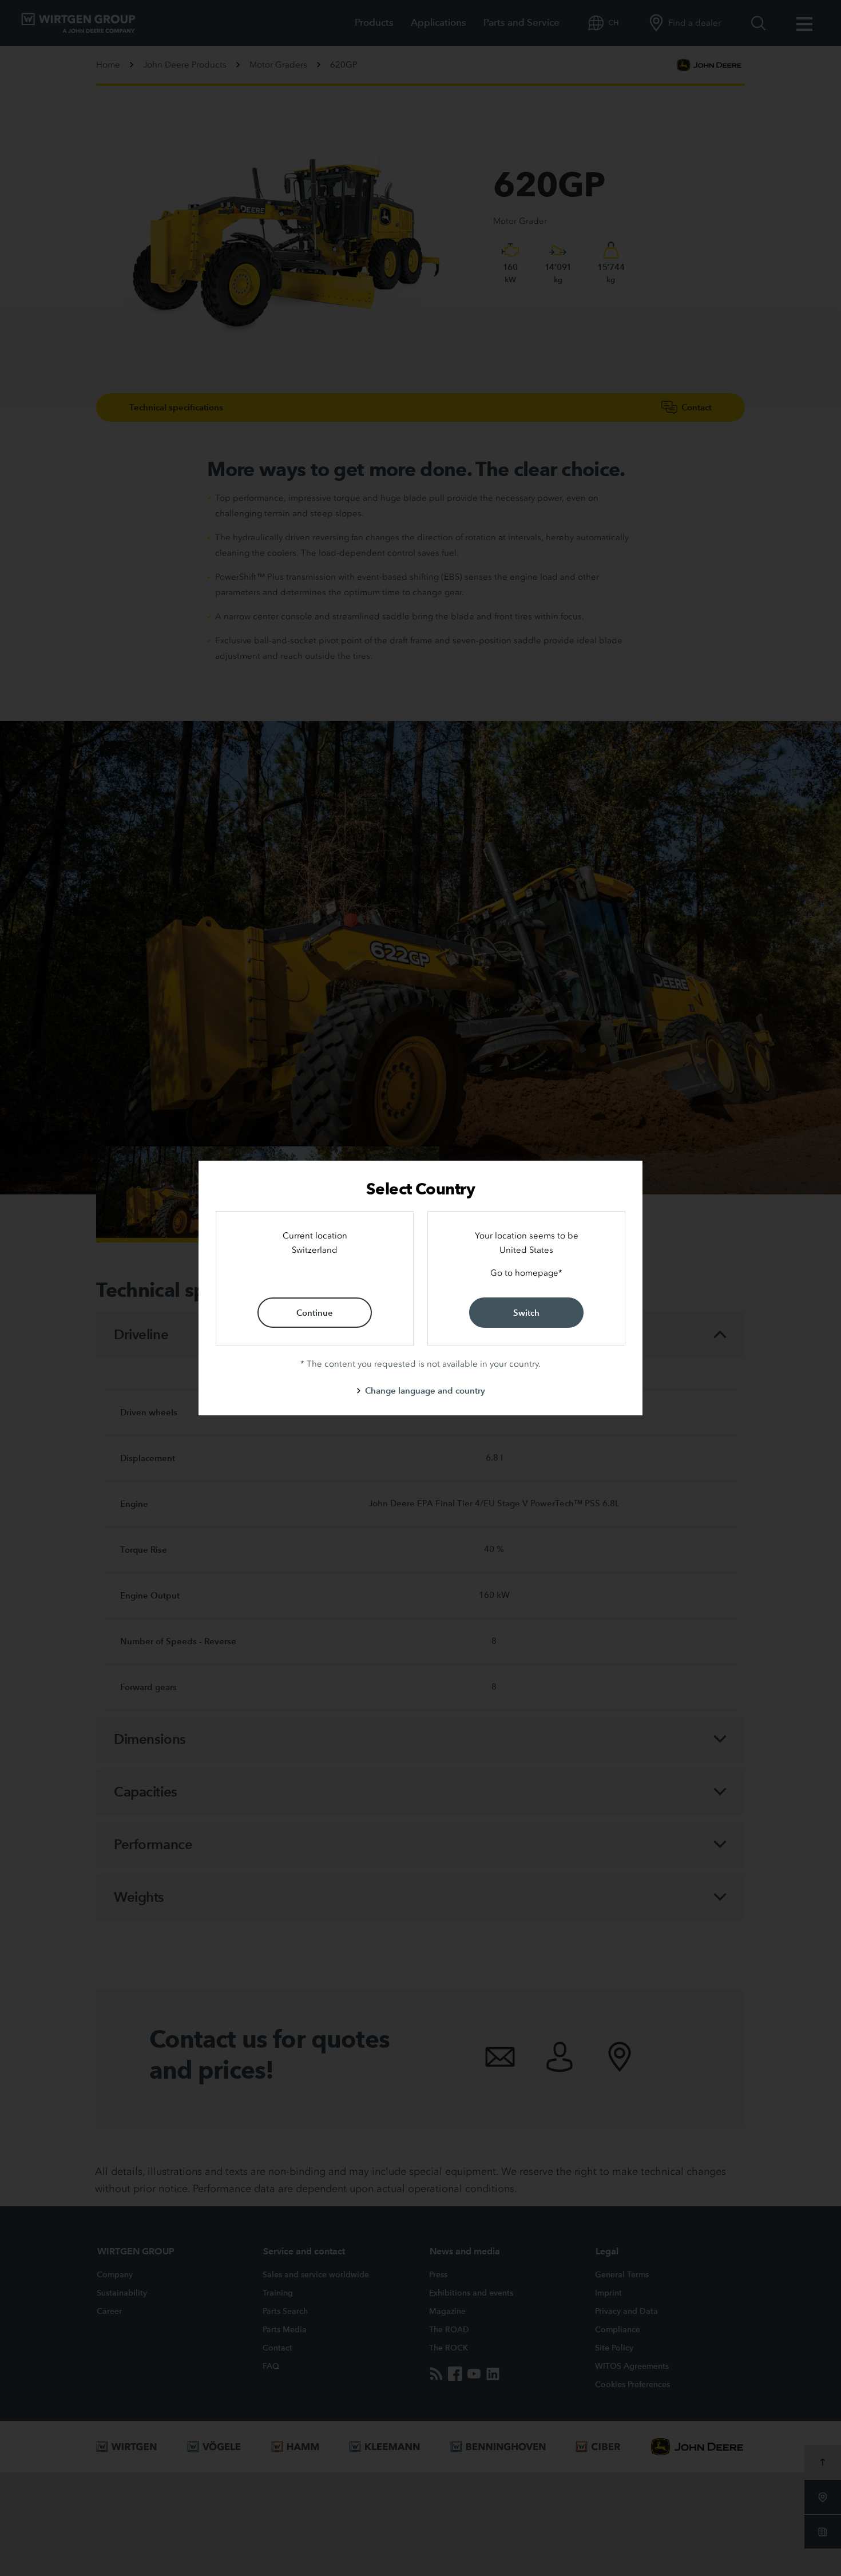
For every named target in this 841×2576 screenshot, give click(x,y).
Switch (526, 1313)
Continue (315, 1313)
